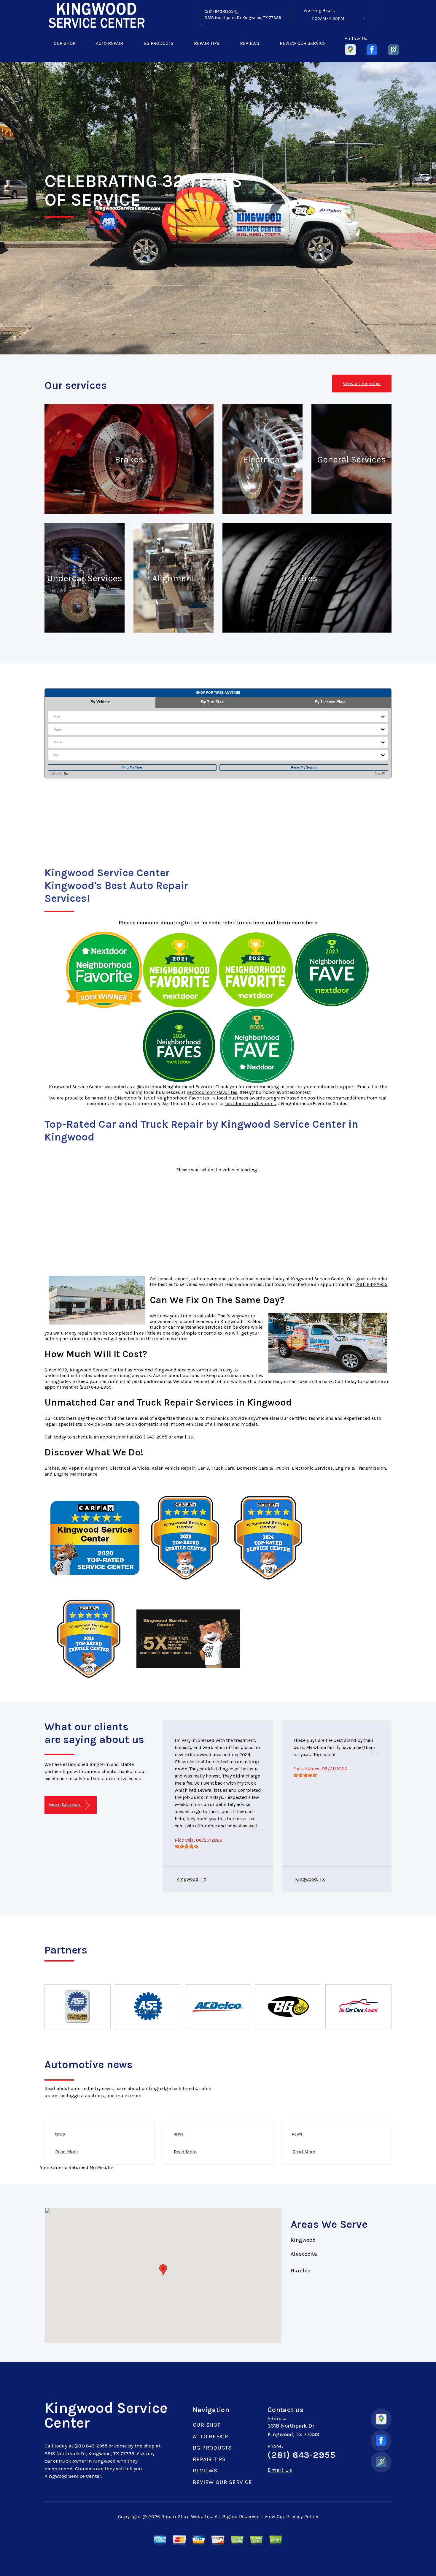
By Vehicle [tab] (100, 702)
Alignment (96, 1468)
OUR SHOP (65, 43)
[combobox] (54, 716)
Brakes (52, 1468)
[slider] (187, 1846)
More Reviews (65, 1805)
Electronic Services (312, 1468)
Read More (66, 2152)
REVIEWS (250, 43)
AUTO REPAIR (109, 43)
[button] (163, 2270)
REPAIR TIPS (207, 43)
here (259, 923)
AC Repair (72, 1468)
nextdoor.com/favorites (212, 1092)
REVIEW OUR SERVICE (303, 43)
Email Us (280, 2470)
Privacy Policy (302, 2516)
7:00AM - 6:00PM (328, 19)
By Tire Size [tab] (212, 702)
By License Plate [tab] (330, 702)
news (60, 2134)
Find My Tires (132, 767)
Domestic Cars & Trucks (263, 1468)
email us (183, 1437)
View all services (362, 383)
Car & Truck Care (216, 1468)
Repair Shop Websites (187, 2516)
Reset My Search (304, 767)
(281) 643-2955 (219, 11)
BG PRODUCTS (159, 43)
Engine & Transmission (361, 1468)
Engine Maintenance (75, 1474)
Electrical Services (130, 1468)
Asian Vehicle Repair (174, 1468)
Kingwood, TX (191, 1879)
